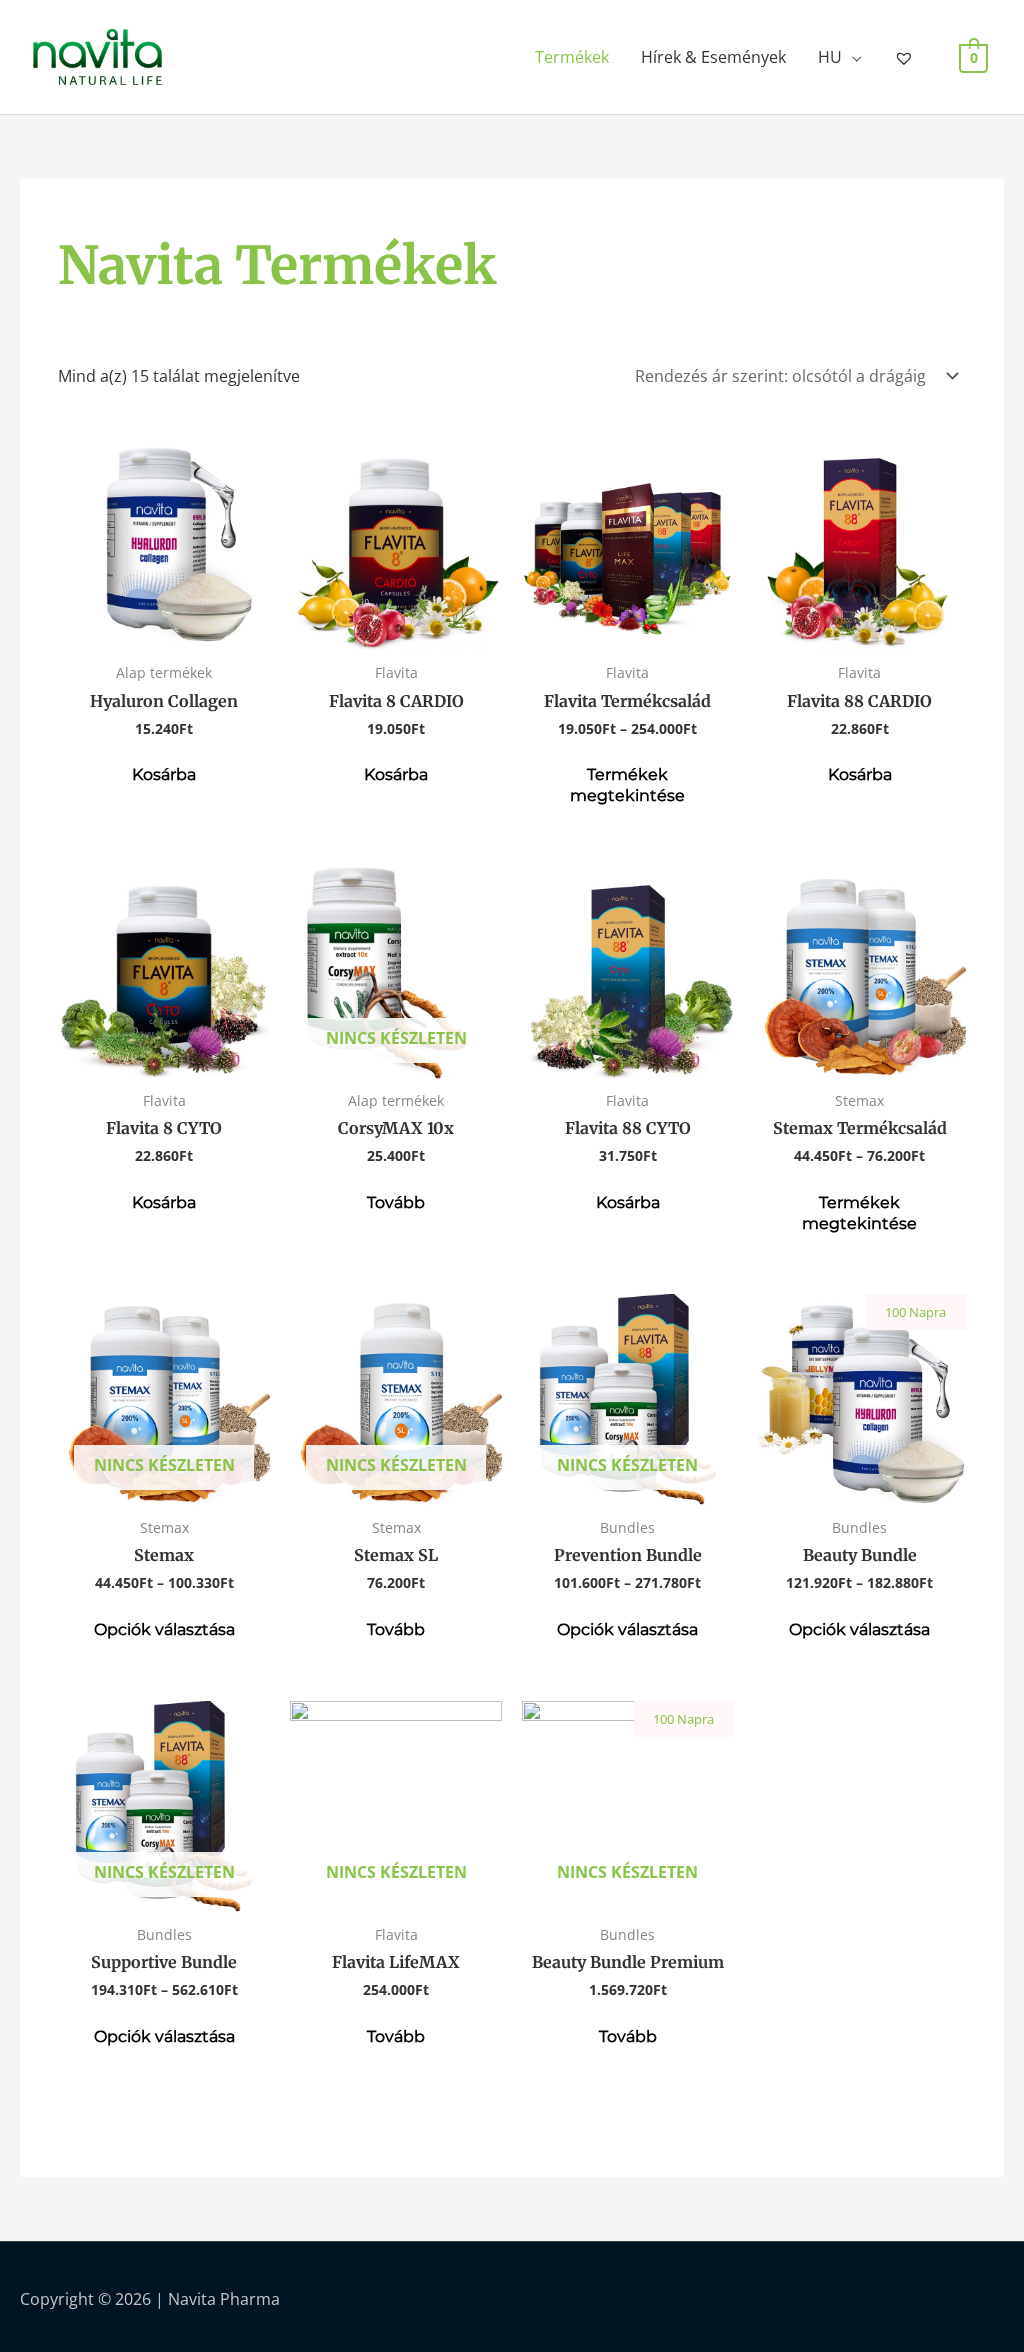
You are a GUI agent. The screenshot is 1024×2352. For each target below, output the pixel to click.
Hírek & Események (713, 57)
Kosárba (164, 774)
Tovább (396, 1202)
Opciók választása (164, 1629)
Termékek (572, 57)
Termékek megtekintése (627, 785)
